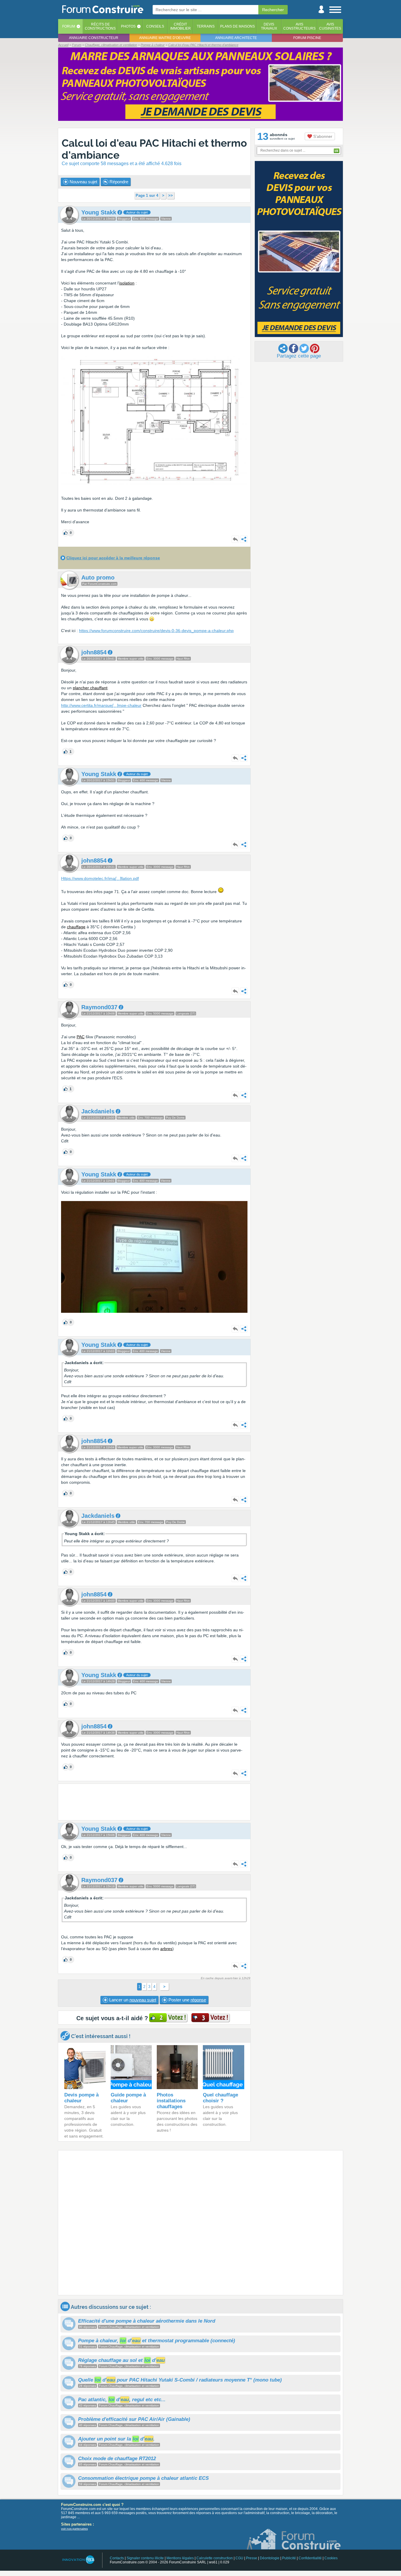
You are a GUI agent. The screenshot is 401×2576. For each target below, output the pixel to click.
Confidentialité (310, 2558)
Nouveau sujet (83, 182)
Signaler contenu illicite (145, 2558)
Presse (252, 2558)
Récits (100, 26)
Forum (69, 26)
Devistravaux (269, 26)
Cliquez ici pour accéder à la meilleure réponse (113, 558)
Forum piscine (307, 38)
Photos (128, 26)
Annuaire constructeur (94, 38)
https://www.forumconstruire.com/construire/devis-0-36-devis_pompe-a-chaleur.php (156, 631)
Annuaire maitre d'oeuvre (165, 38)
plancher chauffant (90, 688)
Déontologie (270, 2558)
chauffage (76, 927)
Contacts (117, 2558)
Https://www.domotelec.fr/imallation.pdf (100, 878)
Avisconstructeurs (299, 26)
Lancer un (132, 2000)
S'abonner (322, 136)
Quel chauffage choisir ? (220, 2098)
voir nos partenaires (74, 2529)
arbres (166, 1949)
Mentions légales (180, 2558)
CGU (239, 2558)
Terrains (206, 26)
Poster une (187, 2000)
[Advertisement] (154, 1802)
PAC (81, 1037)
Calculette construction (215, 2558)
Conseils (155, 26)
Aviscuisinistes (330, 26)
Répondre (118, 182)
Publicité (289, 2558)
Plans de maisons (237, 26)
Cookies (331, 2558)
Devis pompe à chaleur (81, 2098)
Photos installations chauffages (171, 2101)
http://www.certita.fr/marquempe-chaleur (101, 705)
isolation (127, 283)
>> (171, 195)
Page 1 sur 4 (147, 195)
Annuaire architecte (236, 38)
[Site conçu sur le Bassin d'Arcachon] (78, 2560)
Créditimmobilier (181, 26)
